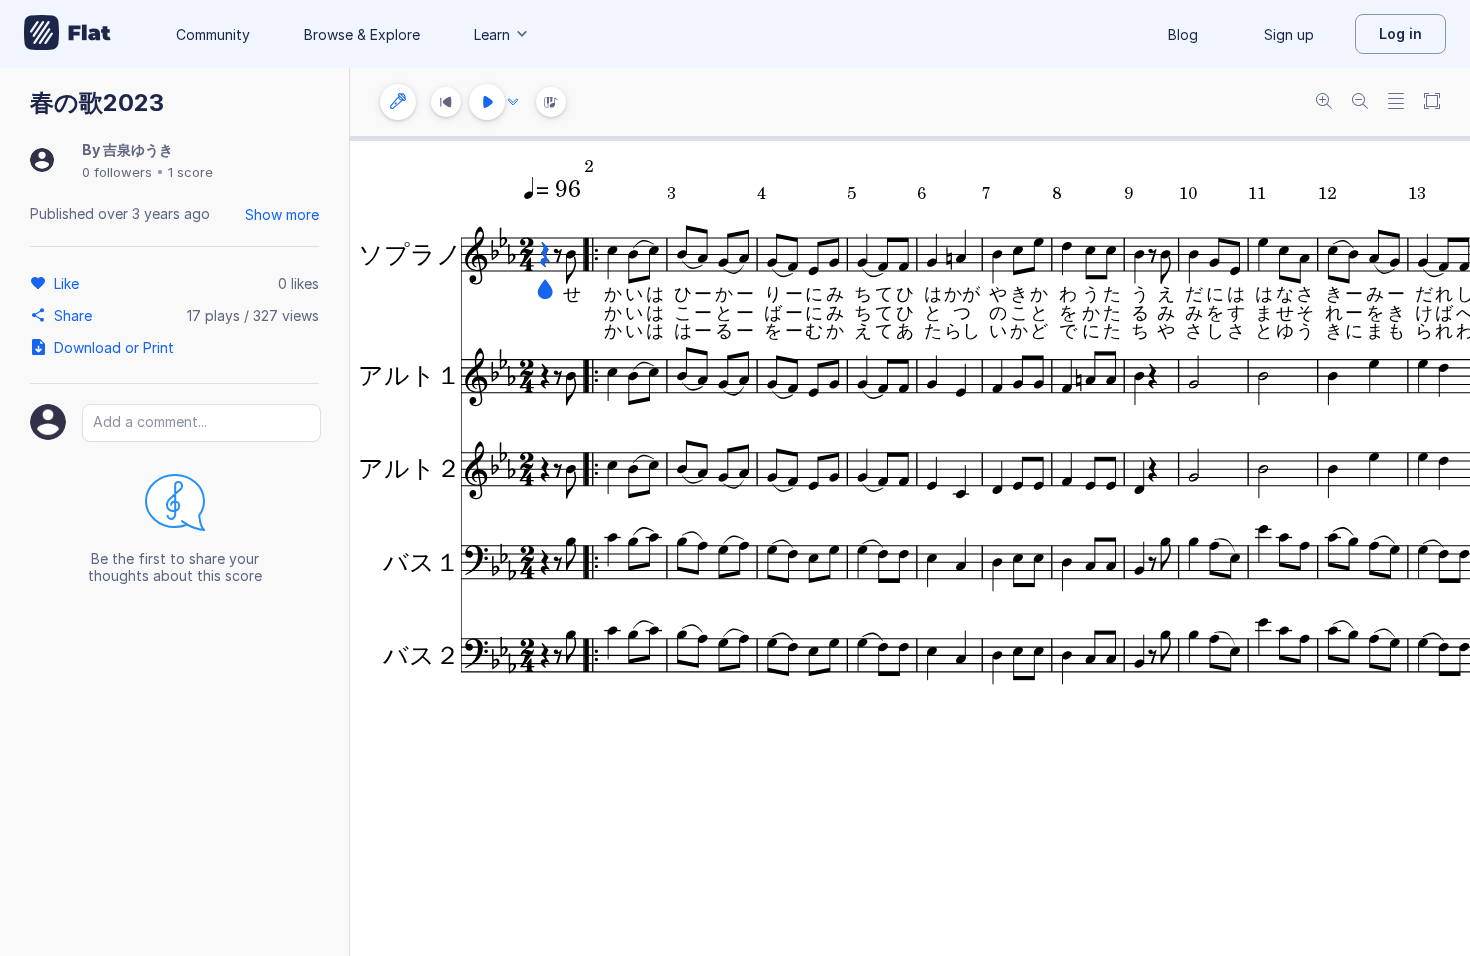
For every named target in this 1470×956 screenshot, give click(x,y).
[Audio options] (513, 102)
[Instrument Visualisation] (551, 102)
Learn (492, 34)
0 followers (117, 172)
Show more (282, 214)
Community (213, 34)
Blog (1183, 34)
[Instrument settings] (398, 102)
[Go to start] (446, 102)
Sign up (1289, 34)
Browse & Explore (362, 34)
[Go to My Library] (67, 34)
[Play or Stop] (487, 102)
